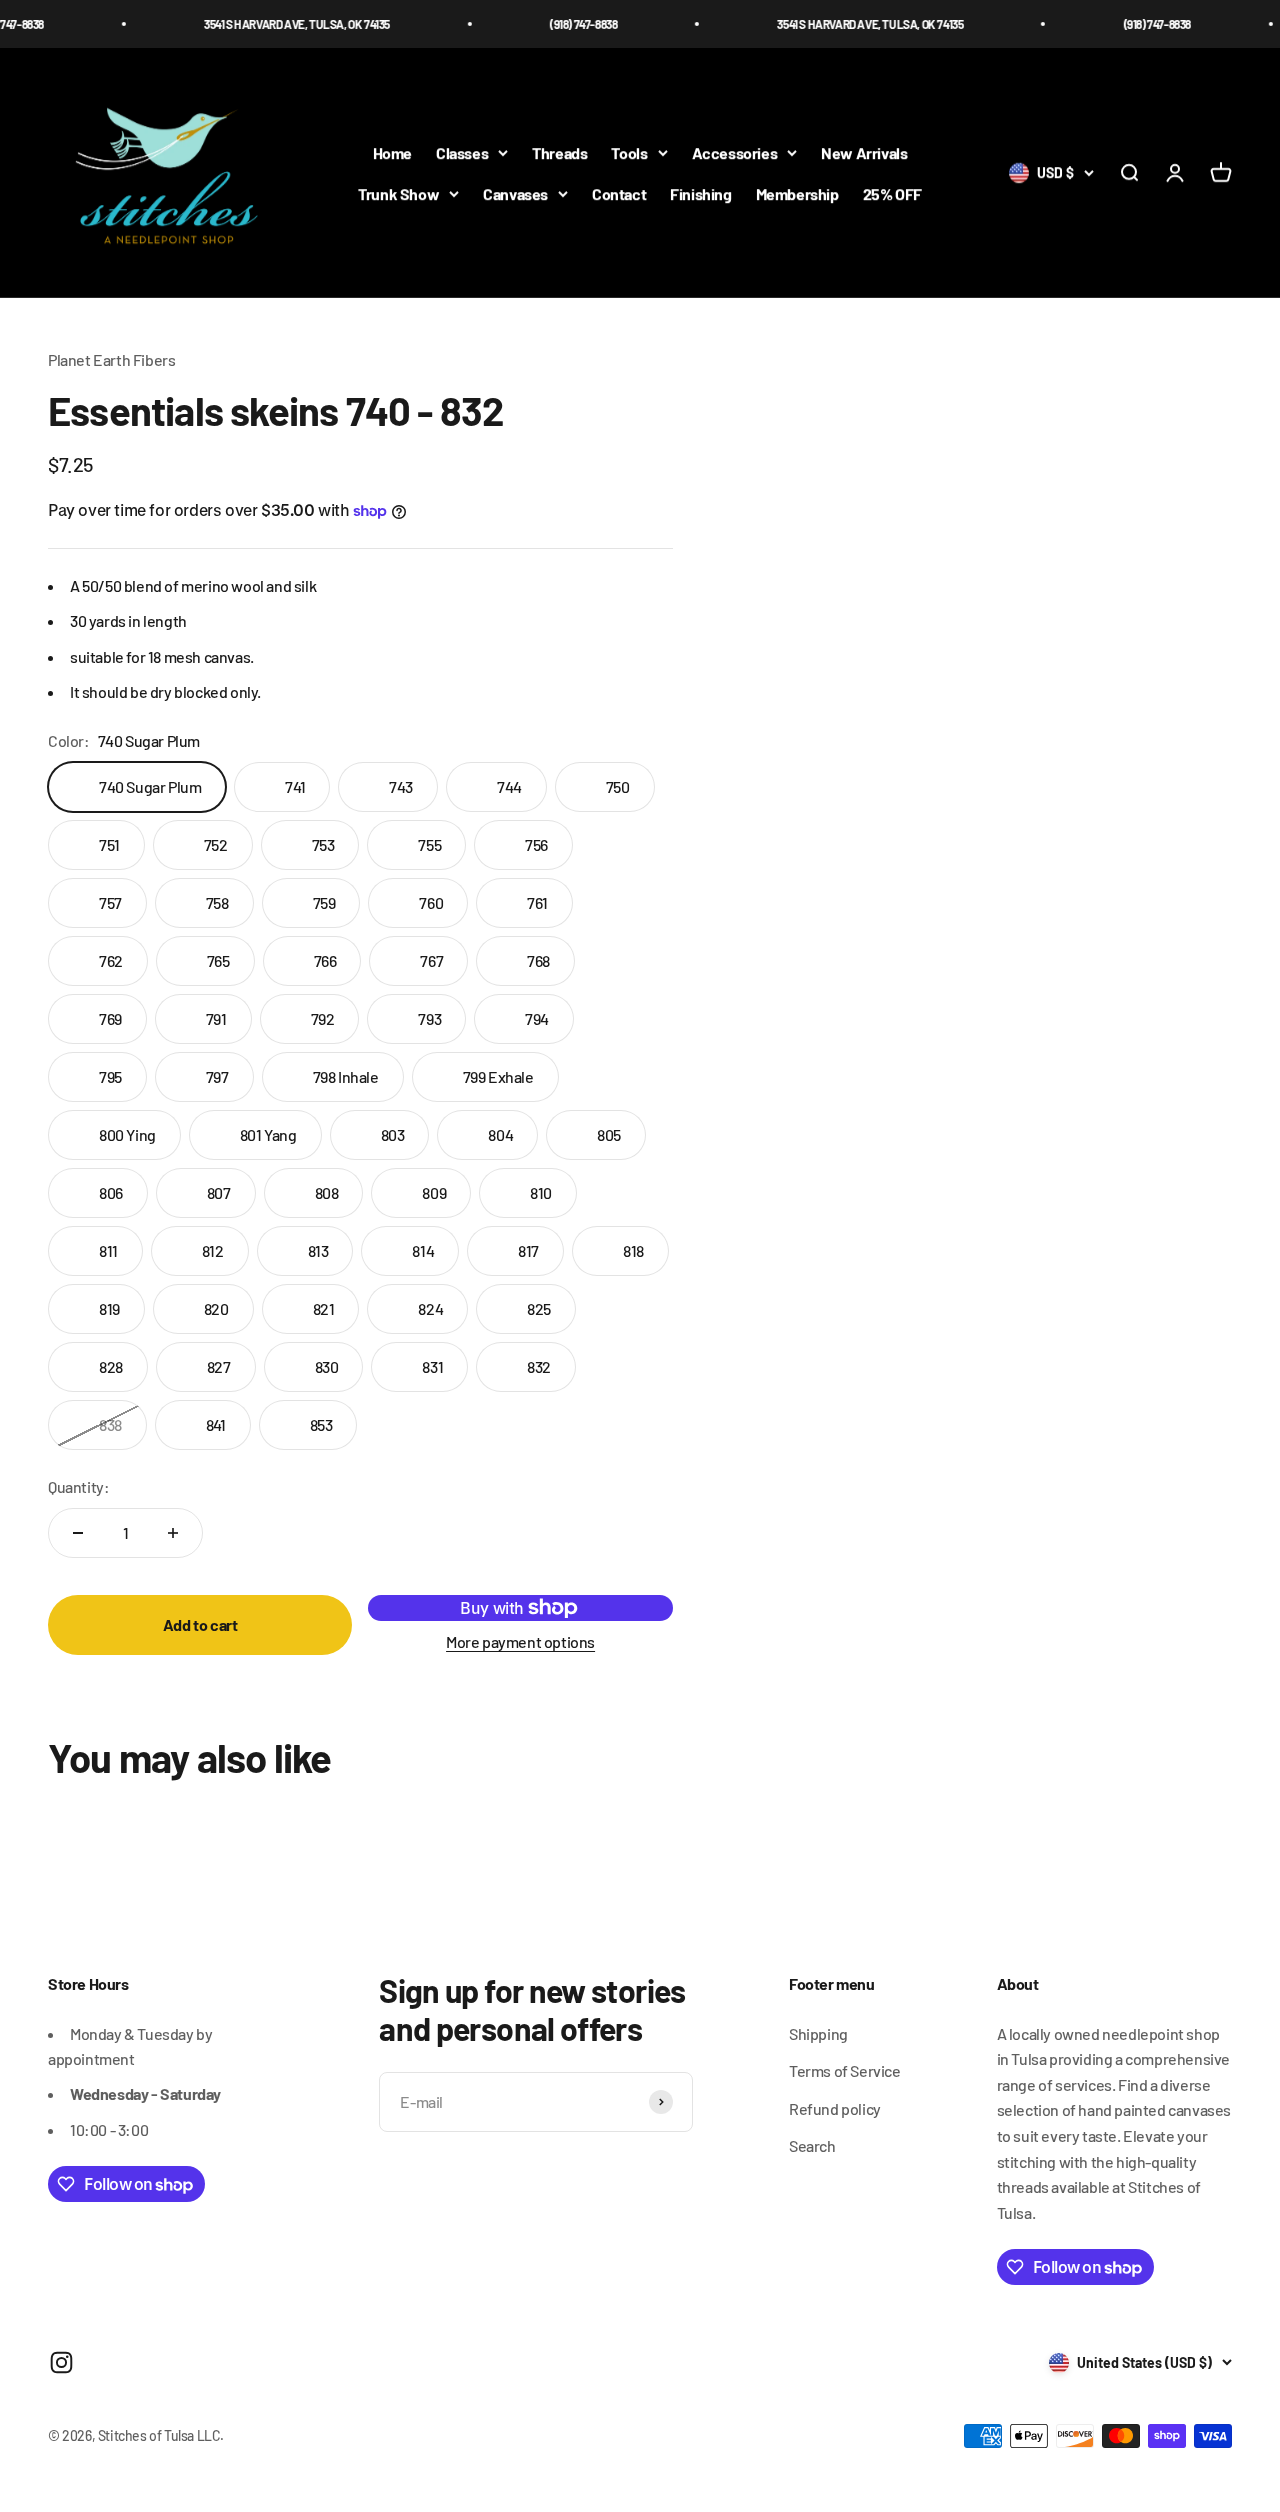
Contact (619, 193)
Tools (629, 152)
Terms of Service (845, 2070)
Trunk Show (398, 193)
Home (392, 152)
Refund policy (835, 2108)
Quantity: (78, 1486)
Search (812, 2145)
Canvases (515, 193)
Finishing (700, 193)
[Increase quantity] (173, 1533)
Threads (559, 152)
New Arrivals (864, 152)
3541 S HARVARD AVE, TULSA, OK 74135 (262, 24)
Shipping (818, 2033)
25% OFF (892, 193)
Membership (797, 193)
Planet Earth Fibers (111, 359)
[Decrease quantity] (78, 1533)
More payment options (520, 1641)
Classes (462, 152)
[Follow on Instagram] (61, 2362)
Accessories (735, 152)
